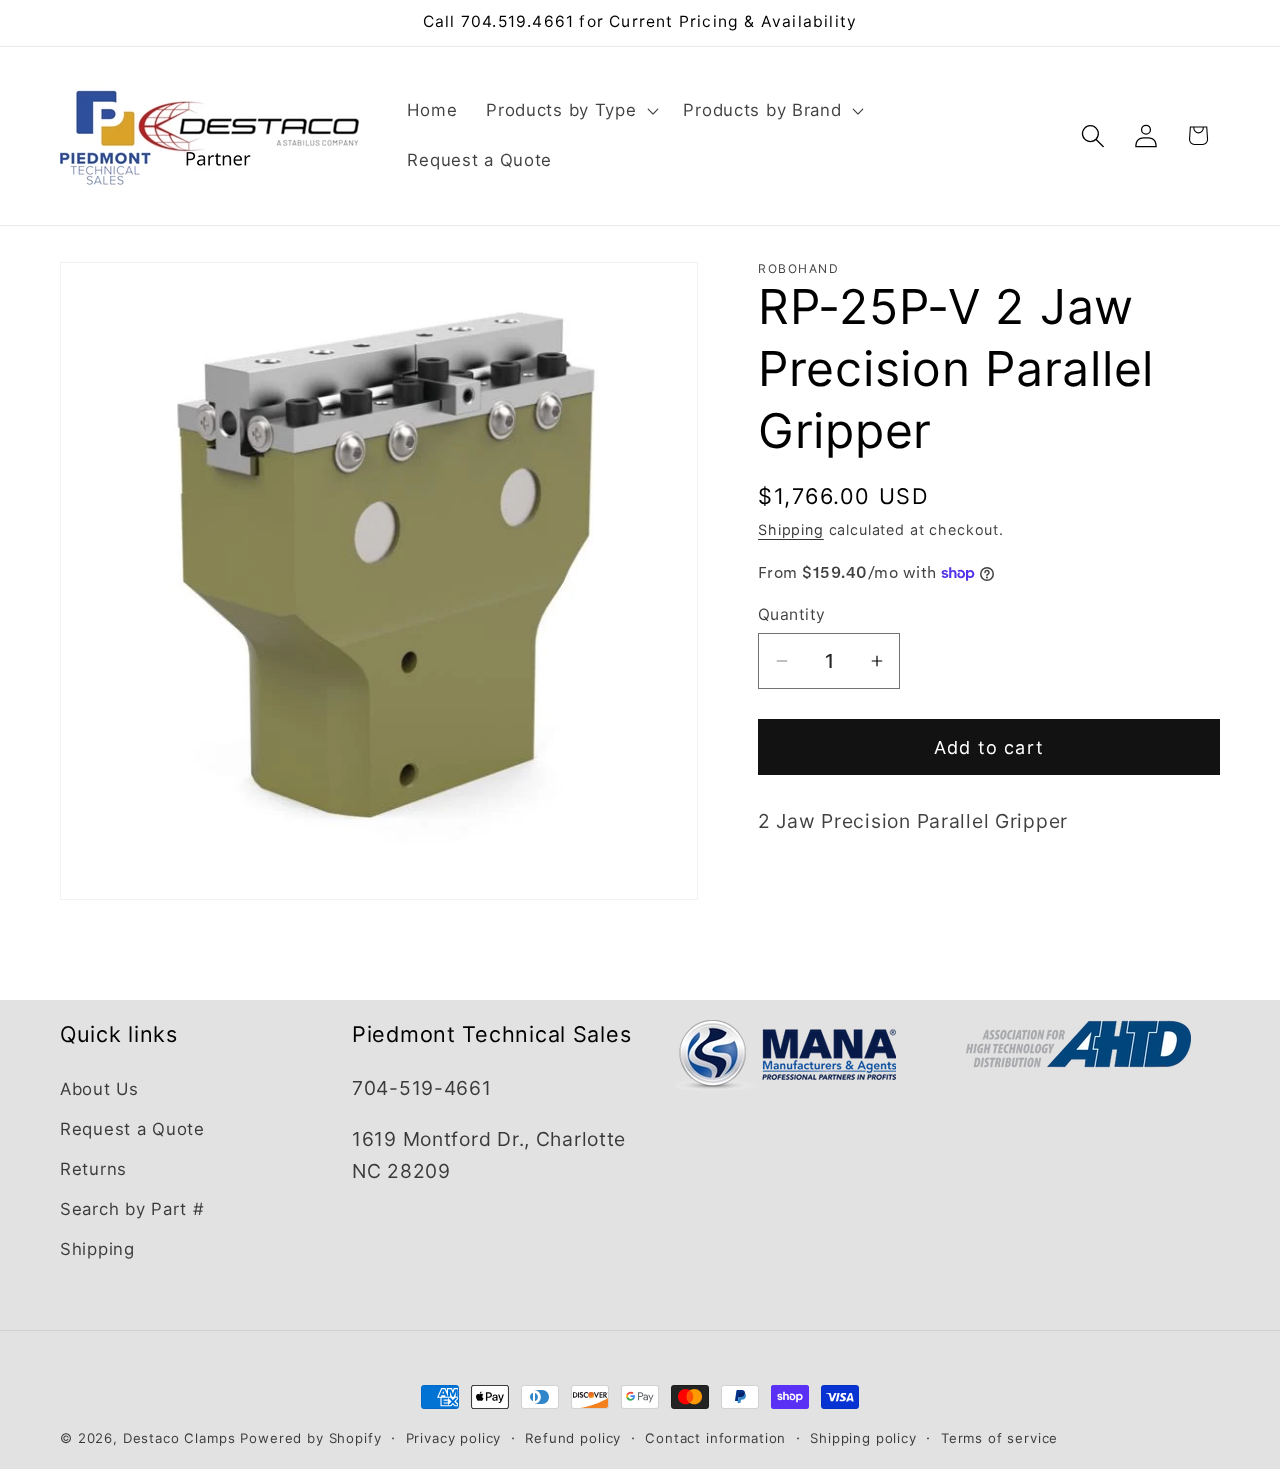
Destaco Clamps (179, 1438)
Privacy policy (454, 1438)
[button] (570, 111)
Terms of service (999, 1438)
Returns (93, 1169)
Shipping (791, 529)
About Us (99, 1089)
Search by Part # (132, 1209)
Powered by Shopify (310, 1438)
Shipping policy (863, 1438)
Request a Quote (132, 1129)
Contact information (715, 1438)
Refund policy (573, 1438)
